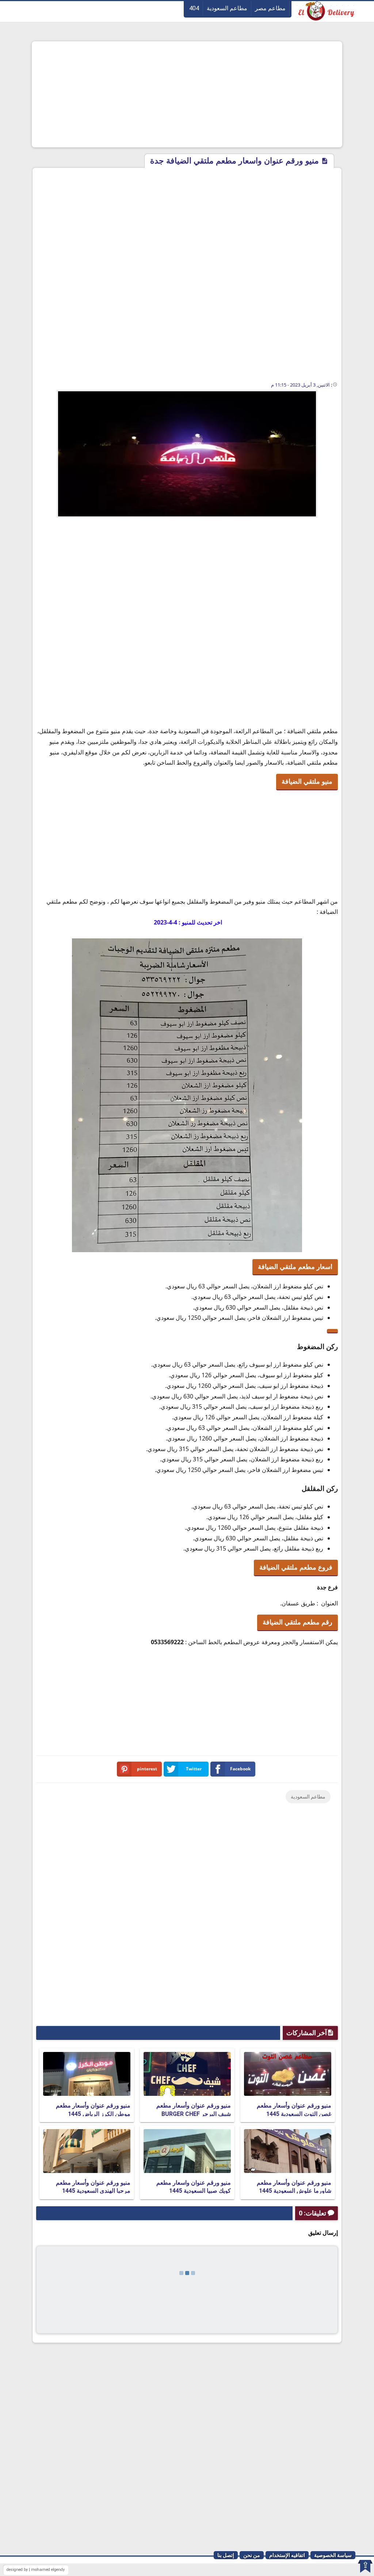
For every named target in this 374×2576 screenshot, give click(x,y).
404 (194, 8)
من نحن (252, 2555)
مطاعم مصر (270, 8)
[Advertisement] (187, 94)
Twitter (194, 1769)
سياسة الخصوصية (333, 2555)
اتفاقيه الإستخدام (287, 2555)
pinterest (147, 1769)
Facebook (240, 1769)
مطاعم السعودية (227, 8)
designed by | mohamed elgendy (36, 2570)
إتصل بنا (226, 2555)
